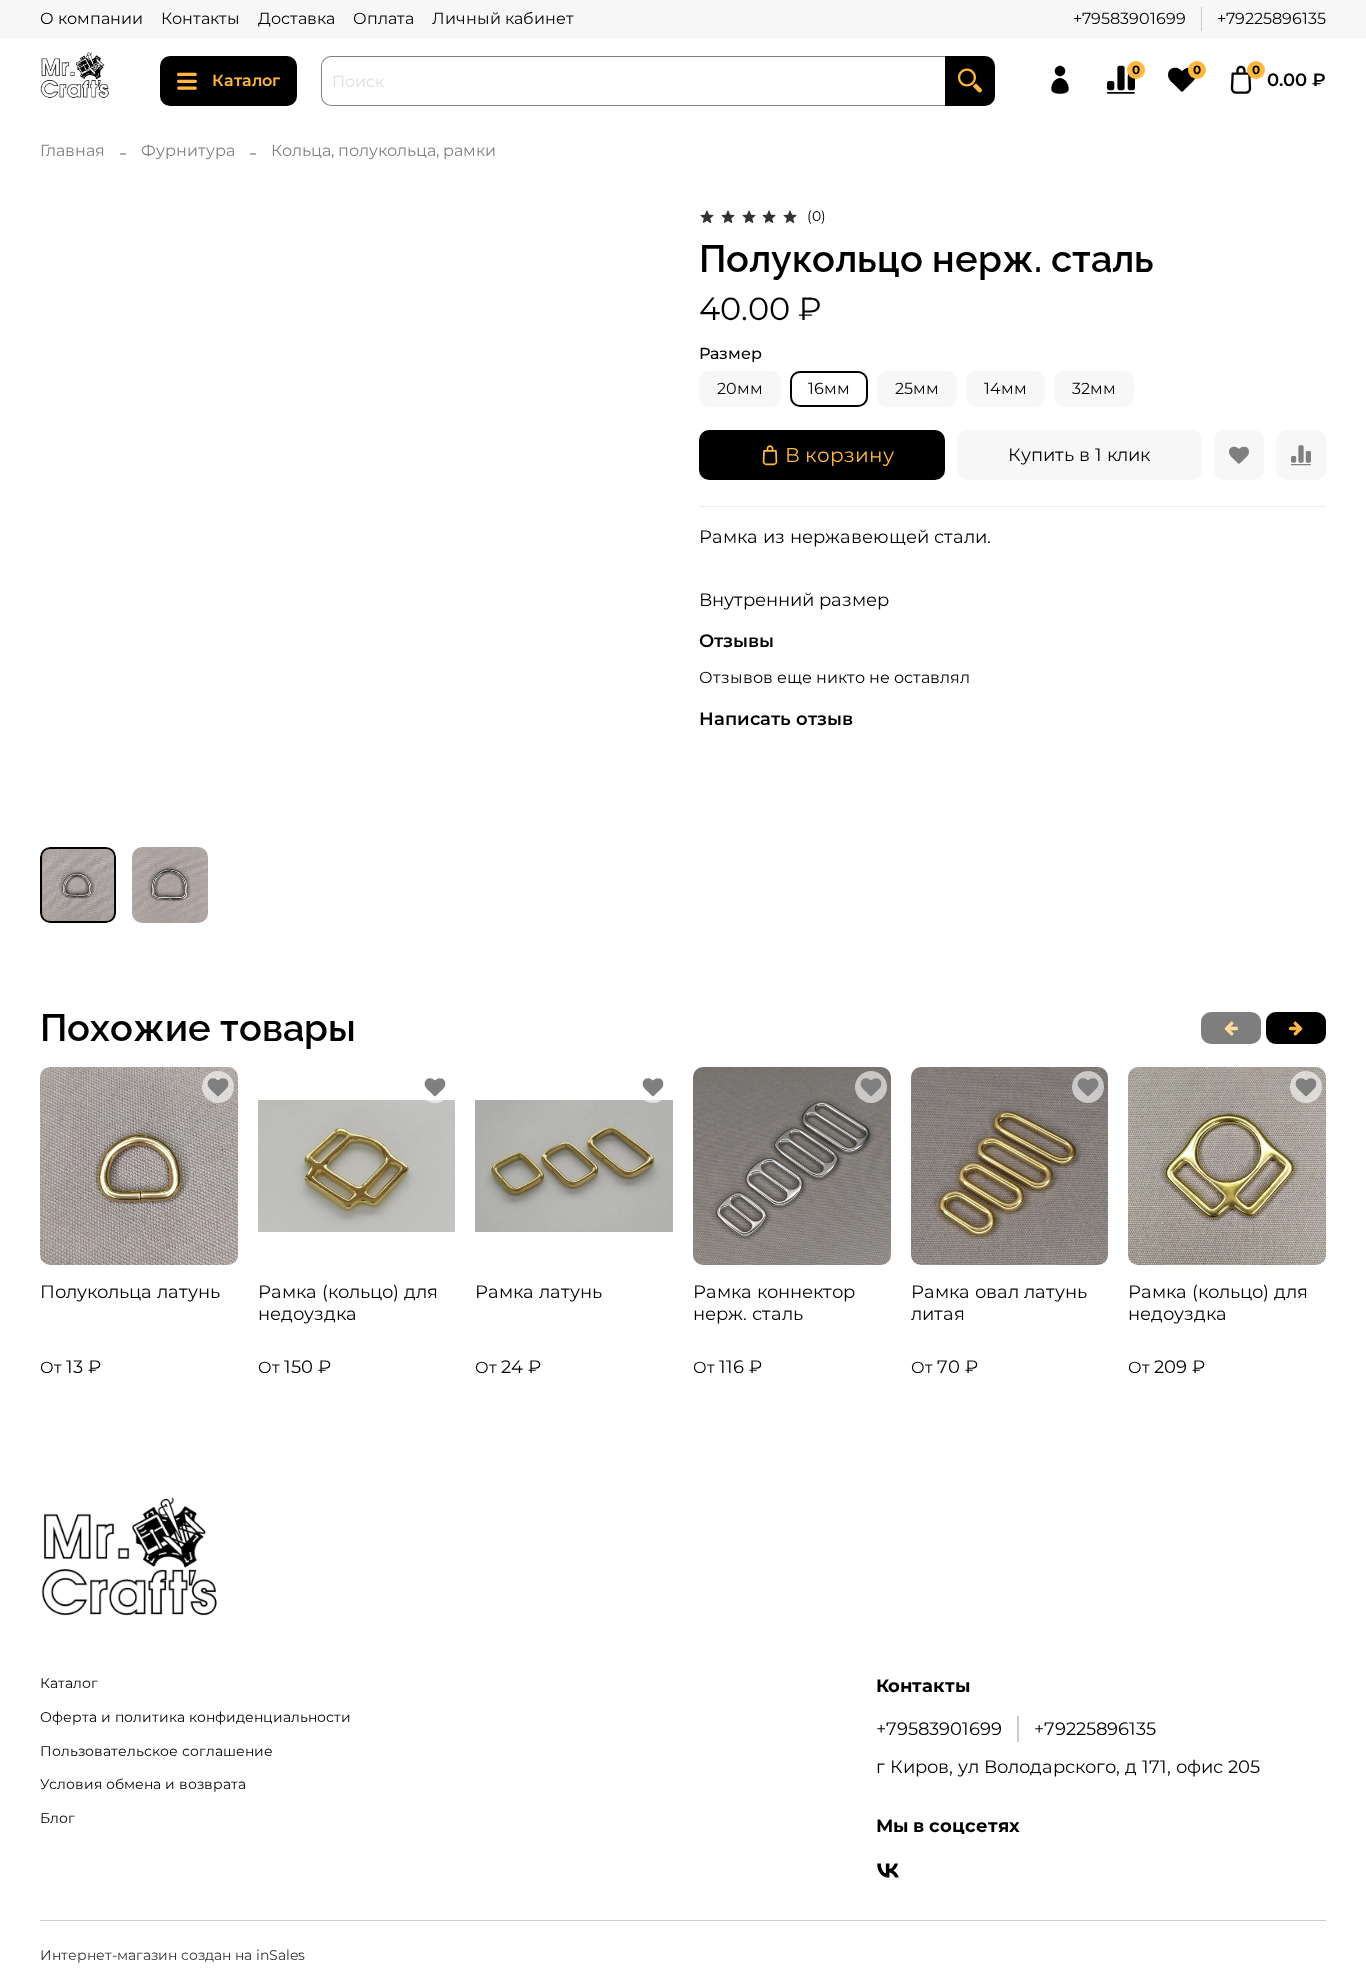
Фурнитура (188, 150)
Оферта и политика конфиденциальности (195, 1717)
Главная (72, 150)
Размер (730, 353)
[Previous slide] (72, 517)
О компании (91, 18)
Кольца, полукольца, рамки (383, 150)
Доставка (296, 18)
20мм (740, 388)
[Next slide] (635, 517)
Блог (57, 1818)
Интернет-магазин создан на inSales (172, 1955)
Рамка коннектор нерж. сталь (774, 1302)
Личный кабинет (503, 18)
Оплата (383, 18)
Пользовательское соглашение (156, 1751)
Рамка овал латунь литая (999, 1302)
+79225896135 (1271, 18)
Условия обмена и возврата (143, 1784)
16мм (829, 388)
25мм (917, 388)
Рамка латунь (538, 1291)
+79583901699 (1129, 18)
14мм (1005, 388)
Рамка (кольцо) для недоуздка (348, 1302)
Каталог (246, 80)
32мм (1094, 388)
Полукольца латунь (130, 1291)
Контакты (200, 18)
